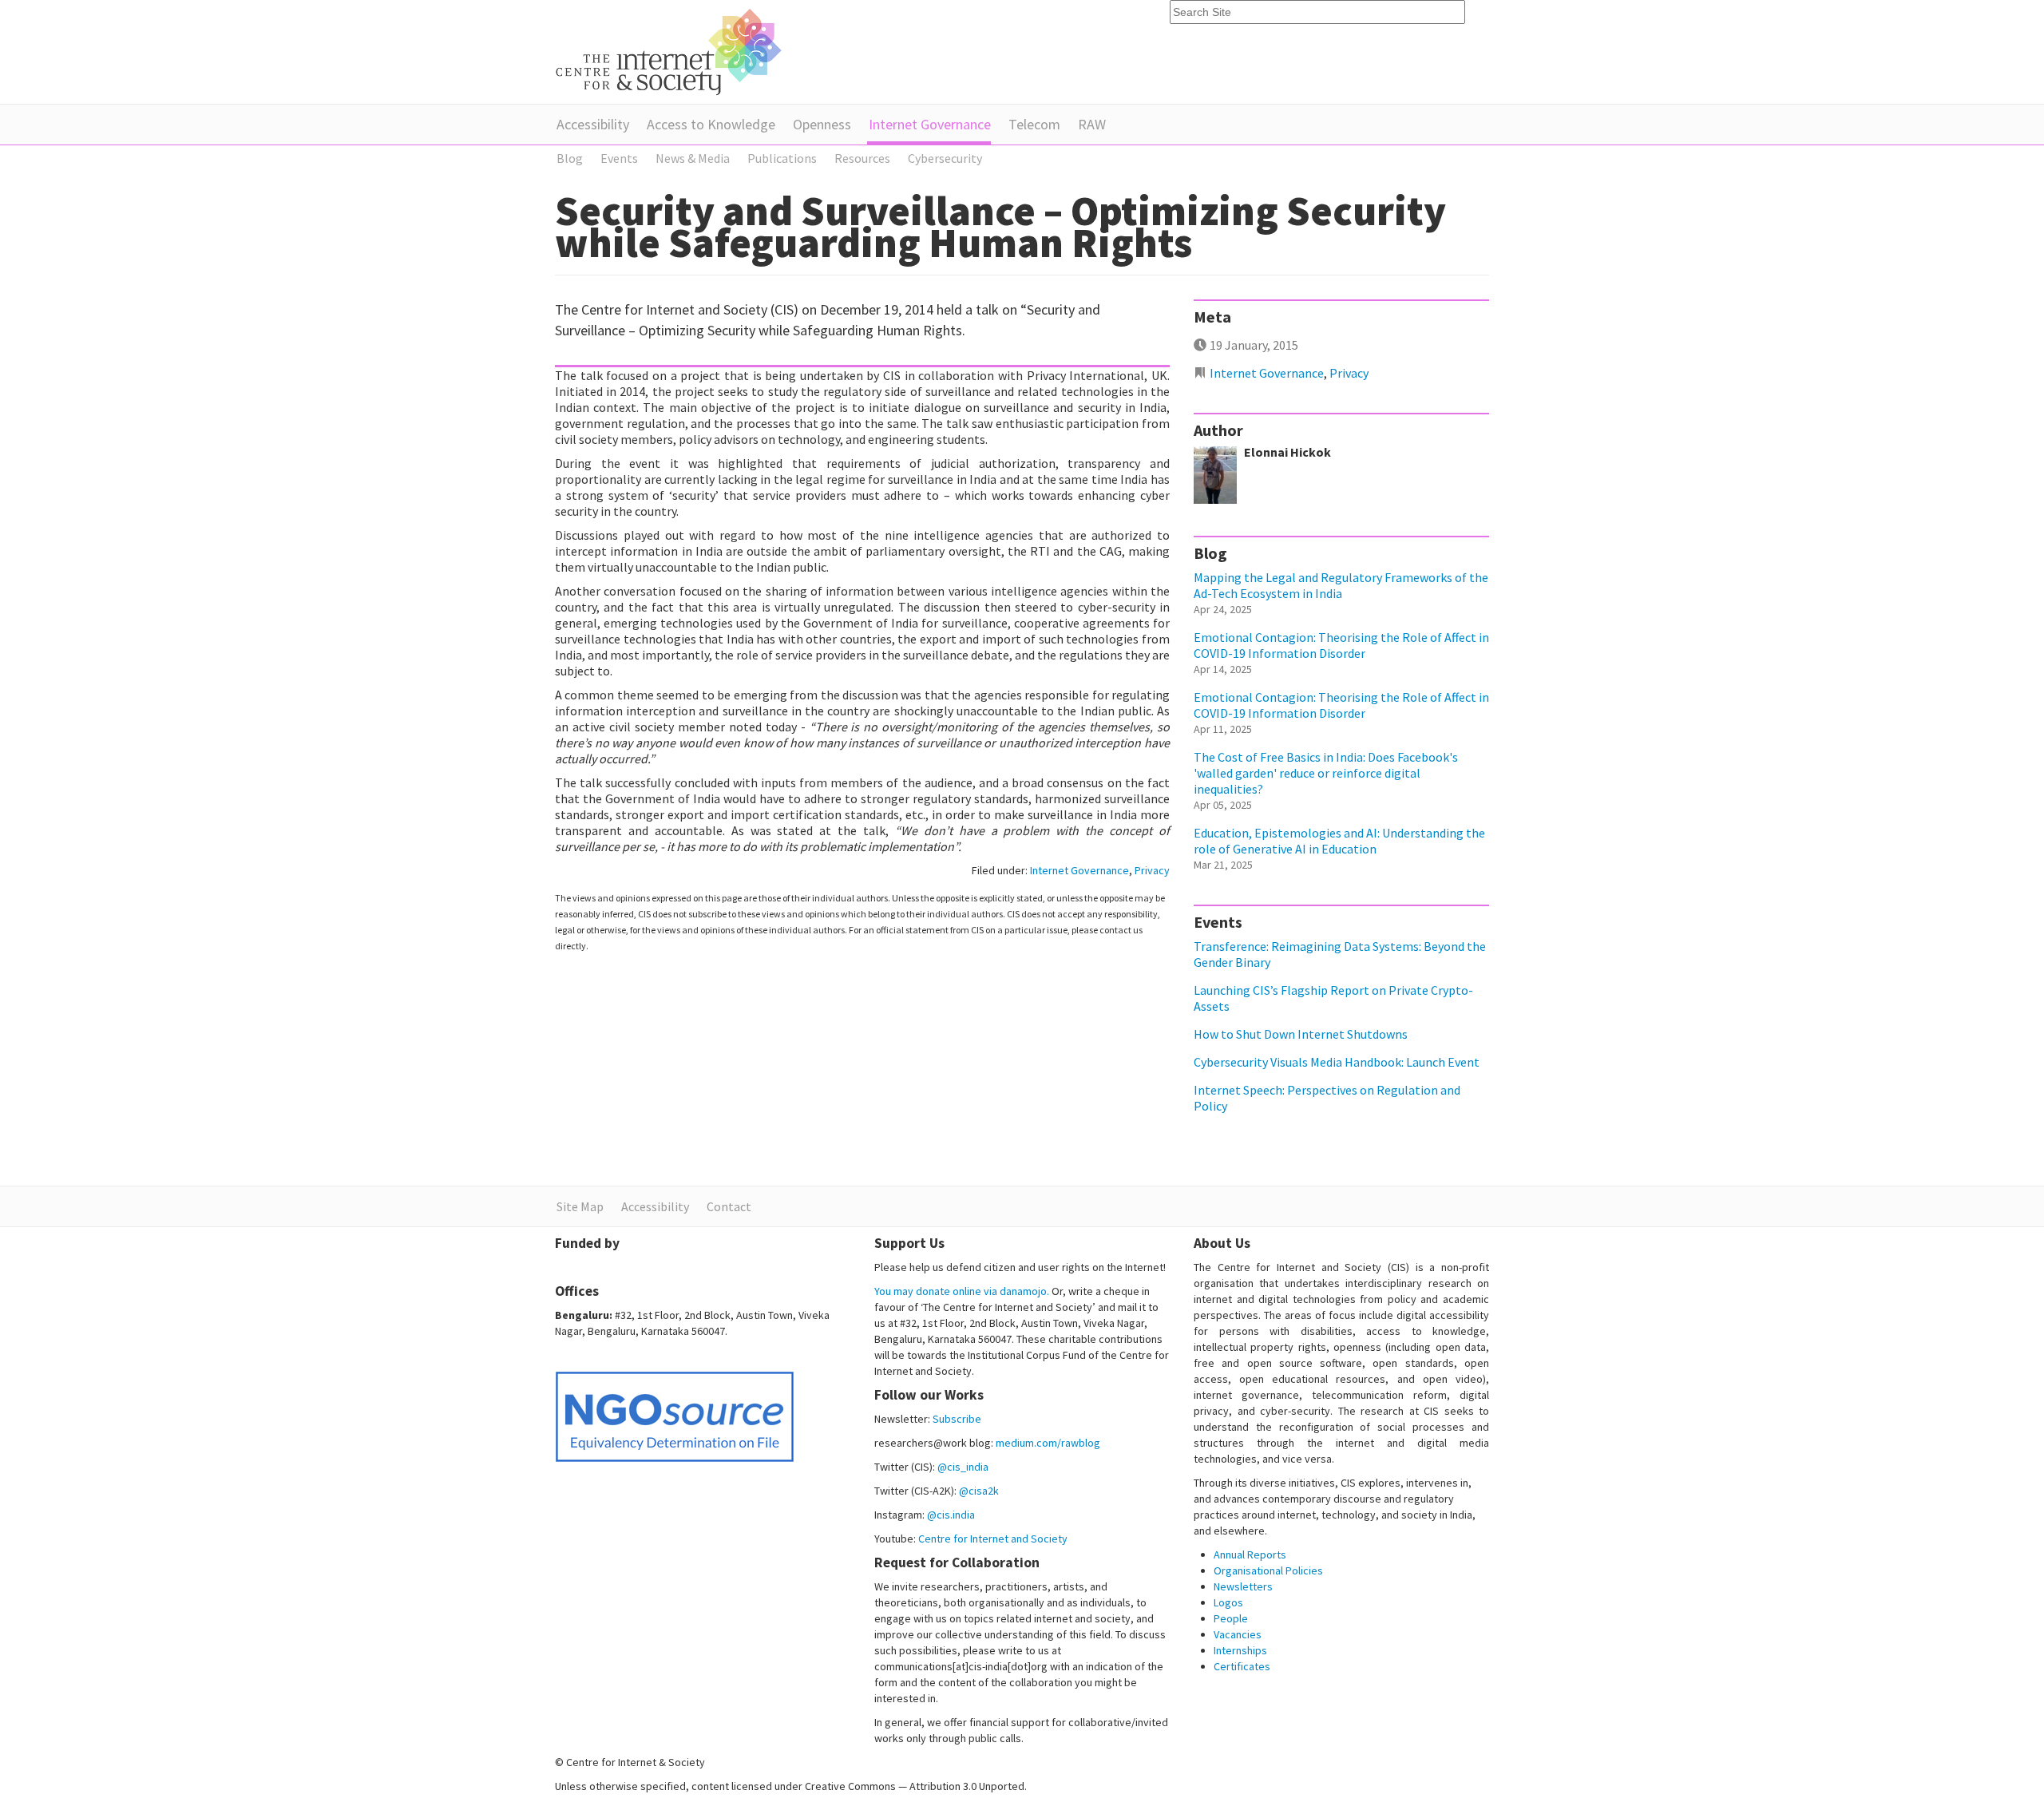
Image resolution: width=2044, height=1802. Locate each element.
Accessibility (593, 124)
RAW (1092, 124)
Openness (822, 124)
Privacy (1152, 870)
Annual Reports (1250, 1554)
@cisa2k (979, 1491)
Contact (729, 1206)
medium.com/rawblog (1048, 1443)
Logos (1228, 1602)
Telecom (1034, 124)
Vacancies (1238, 1634)
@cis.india (951, 1515)
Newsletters (1243, 1586)
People (1231, 1618)
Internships (1240, 1650)
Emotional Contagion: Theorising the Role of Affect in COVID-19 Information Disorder (1341, 645)
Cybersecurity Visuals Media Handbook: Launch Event (1337, 1062)
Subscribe (957, 1419)
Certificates (1242, 1666)
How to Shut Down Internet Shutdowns (1301, 1034)
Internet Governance (930, 124)
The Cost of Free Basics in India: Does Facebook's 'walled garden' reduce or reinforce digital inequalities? (1326, 773)
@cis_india (963, 1467)
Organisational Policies (1268, 1570)
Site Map (580, 1206)
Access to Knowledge (711, 124)
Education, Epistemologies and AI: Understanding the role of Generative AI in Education (1339, 841)
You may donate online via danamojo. (962, 1291)
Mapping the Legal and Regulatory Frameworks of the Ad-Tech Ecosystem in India (1341, 585)
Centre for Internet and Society (993, 1539)
